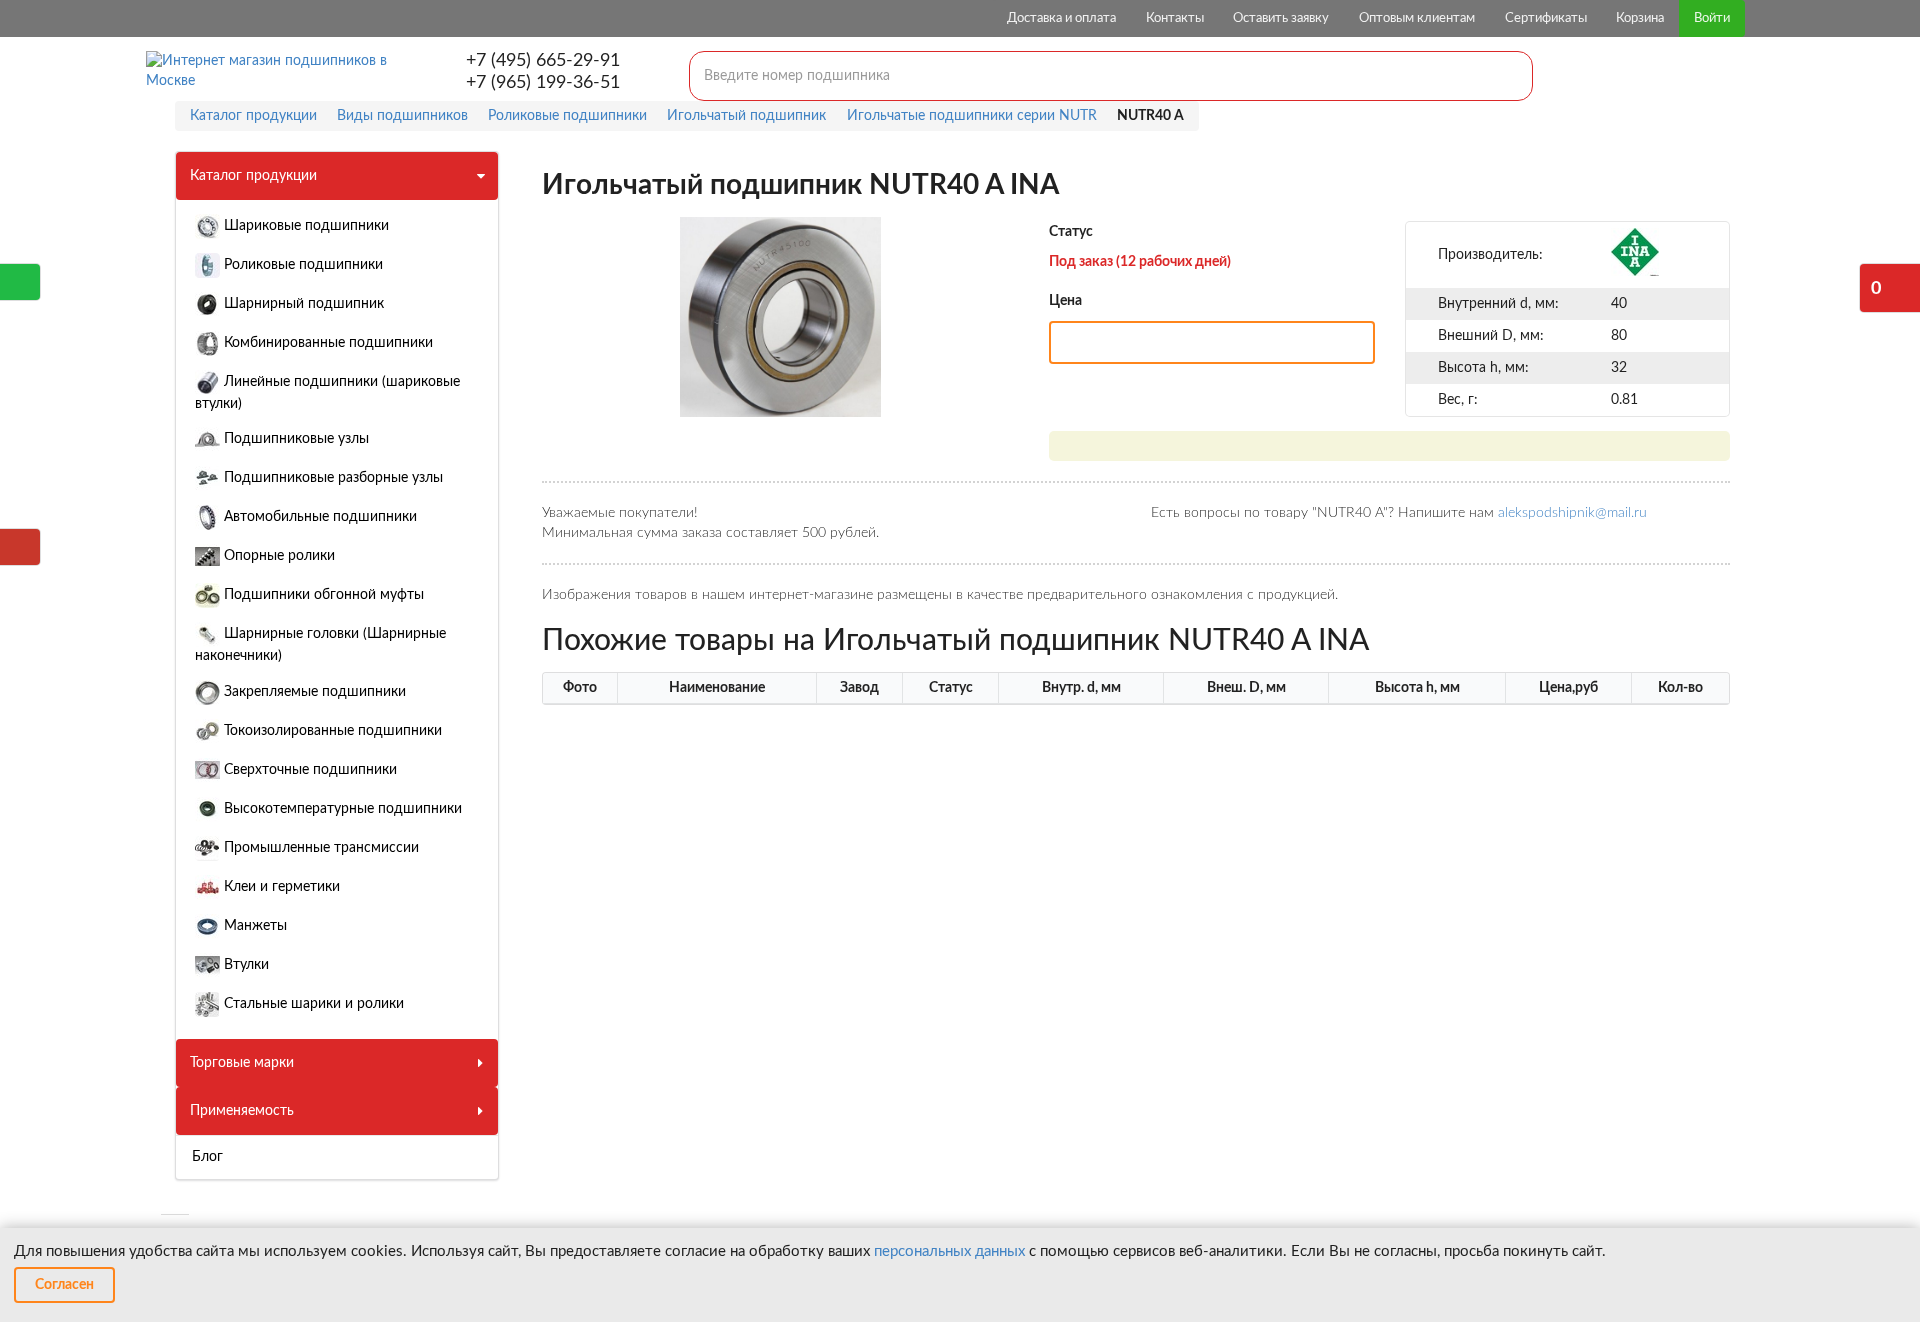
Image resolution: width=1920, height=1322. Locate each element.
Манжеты (253, 926)
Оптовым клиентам (1417, 18)
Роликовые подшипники (301, 265)
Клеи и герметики (280, 887)
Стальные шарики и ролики (312, 1004)
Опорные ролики (277, 556)
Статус (1071, 232)
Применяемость (242, 1111)
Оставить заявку (1281, 18)
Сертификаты (1546, 18)
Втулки (244, 965)
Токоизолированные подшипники (331, 731)
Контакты (1175, 18)
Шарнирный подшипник (302, 304)
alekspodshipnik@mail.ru (1572, 513)
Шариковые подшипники (304, 226)
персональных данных (949, 1251)
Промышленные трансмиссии (319, 848)
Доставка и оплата (1061, 18)
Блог (207, 1157)
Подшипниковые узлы (294, 439)
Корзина (1640, 18)
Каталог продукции (253, 176)
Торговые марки (242, 1063)
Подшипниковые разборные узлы (331, 478)
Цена (1065, 301)
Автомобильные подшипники (318, 517)
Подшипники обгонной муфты (322, 595)
